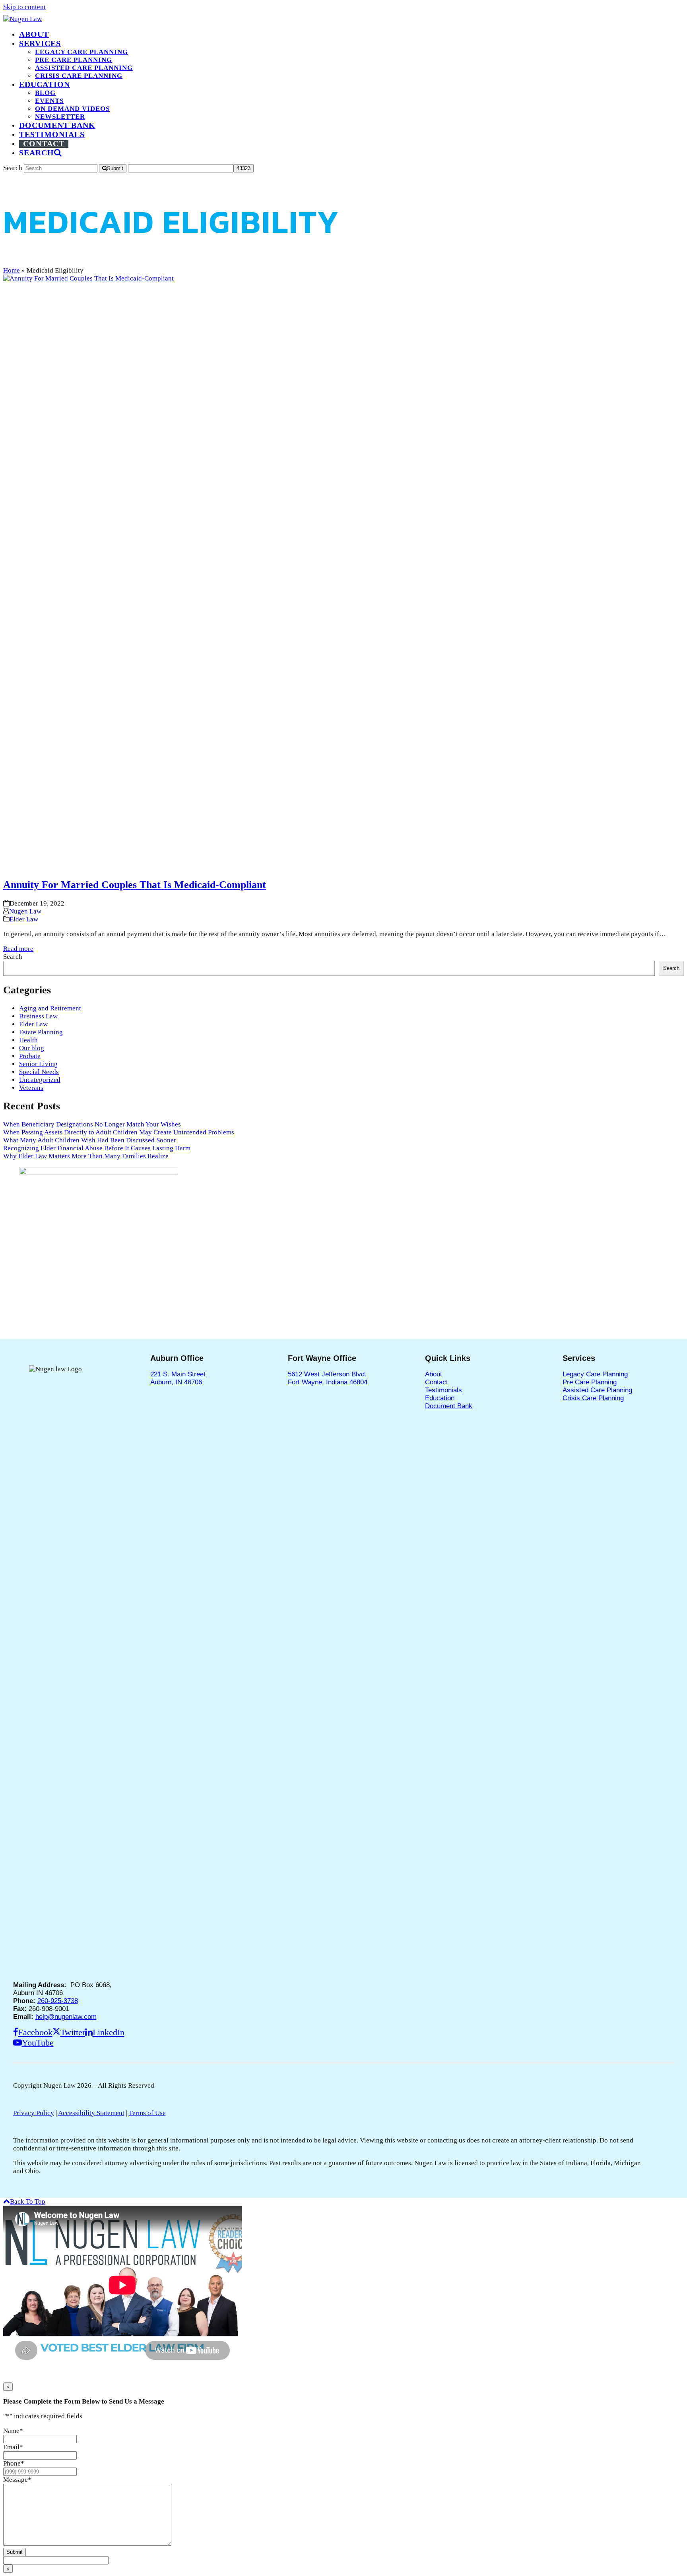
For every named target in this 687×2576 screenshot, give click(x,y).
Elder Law (24, 919)
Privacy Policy (34, 2113)
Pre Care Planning (590, 1382)
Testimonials (443, 1390)
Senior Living (38, 1064)
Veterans (31, 1088)
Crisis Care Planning (593, 1398)
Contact (437, 1382)
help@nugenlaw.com (66, 2017)
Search (13, 957)
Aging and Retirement (50, 1008)
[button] (40, 153)
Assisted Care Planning (597, 1390)
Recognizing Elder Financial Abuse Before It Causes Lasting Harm (97, 1148)
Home (12, 270)
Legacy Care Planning (595, 1374)
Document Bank (449, 1406)
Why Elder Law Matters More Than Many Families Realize (86, 1156)
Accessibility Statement (91, 2113)
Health (28, 1040)
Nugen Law (25, 911)
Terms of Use (147, 2113)
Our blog (32, 1048)
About (434, 1374)
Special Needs (39, 1072)
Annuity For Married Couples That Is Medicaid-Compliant (135, 885)
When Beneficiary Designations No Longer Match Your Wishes (92, 1124)
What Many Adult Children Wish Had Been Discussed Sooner (90, 1140)
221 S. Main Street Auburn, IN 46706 (178, 1378)
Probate (30, 1056)
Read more (18, 949)
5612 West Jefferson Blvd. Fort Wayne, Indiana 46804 (328, 1378)
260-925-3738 (58, 2001)
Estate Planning (41, 1032)
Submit (15, 2552)
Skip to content (24, 7)
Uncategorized (40, 1080)
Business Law (38, 1016)
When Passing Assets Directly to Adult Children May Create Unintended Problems (119, 1132)
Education (440, 1398)
